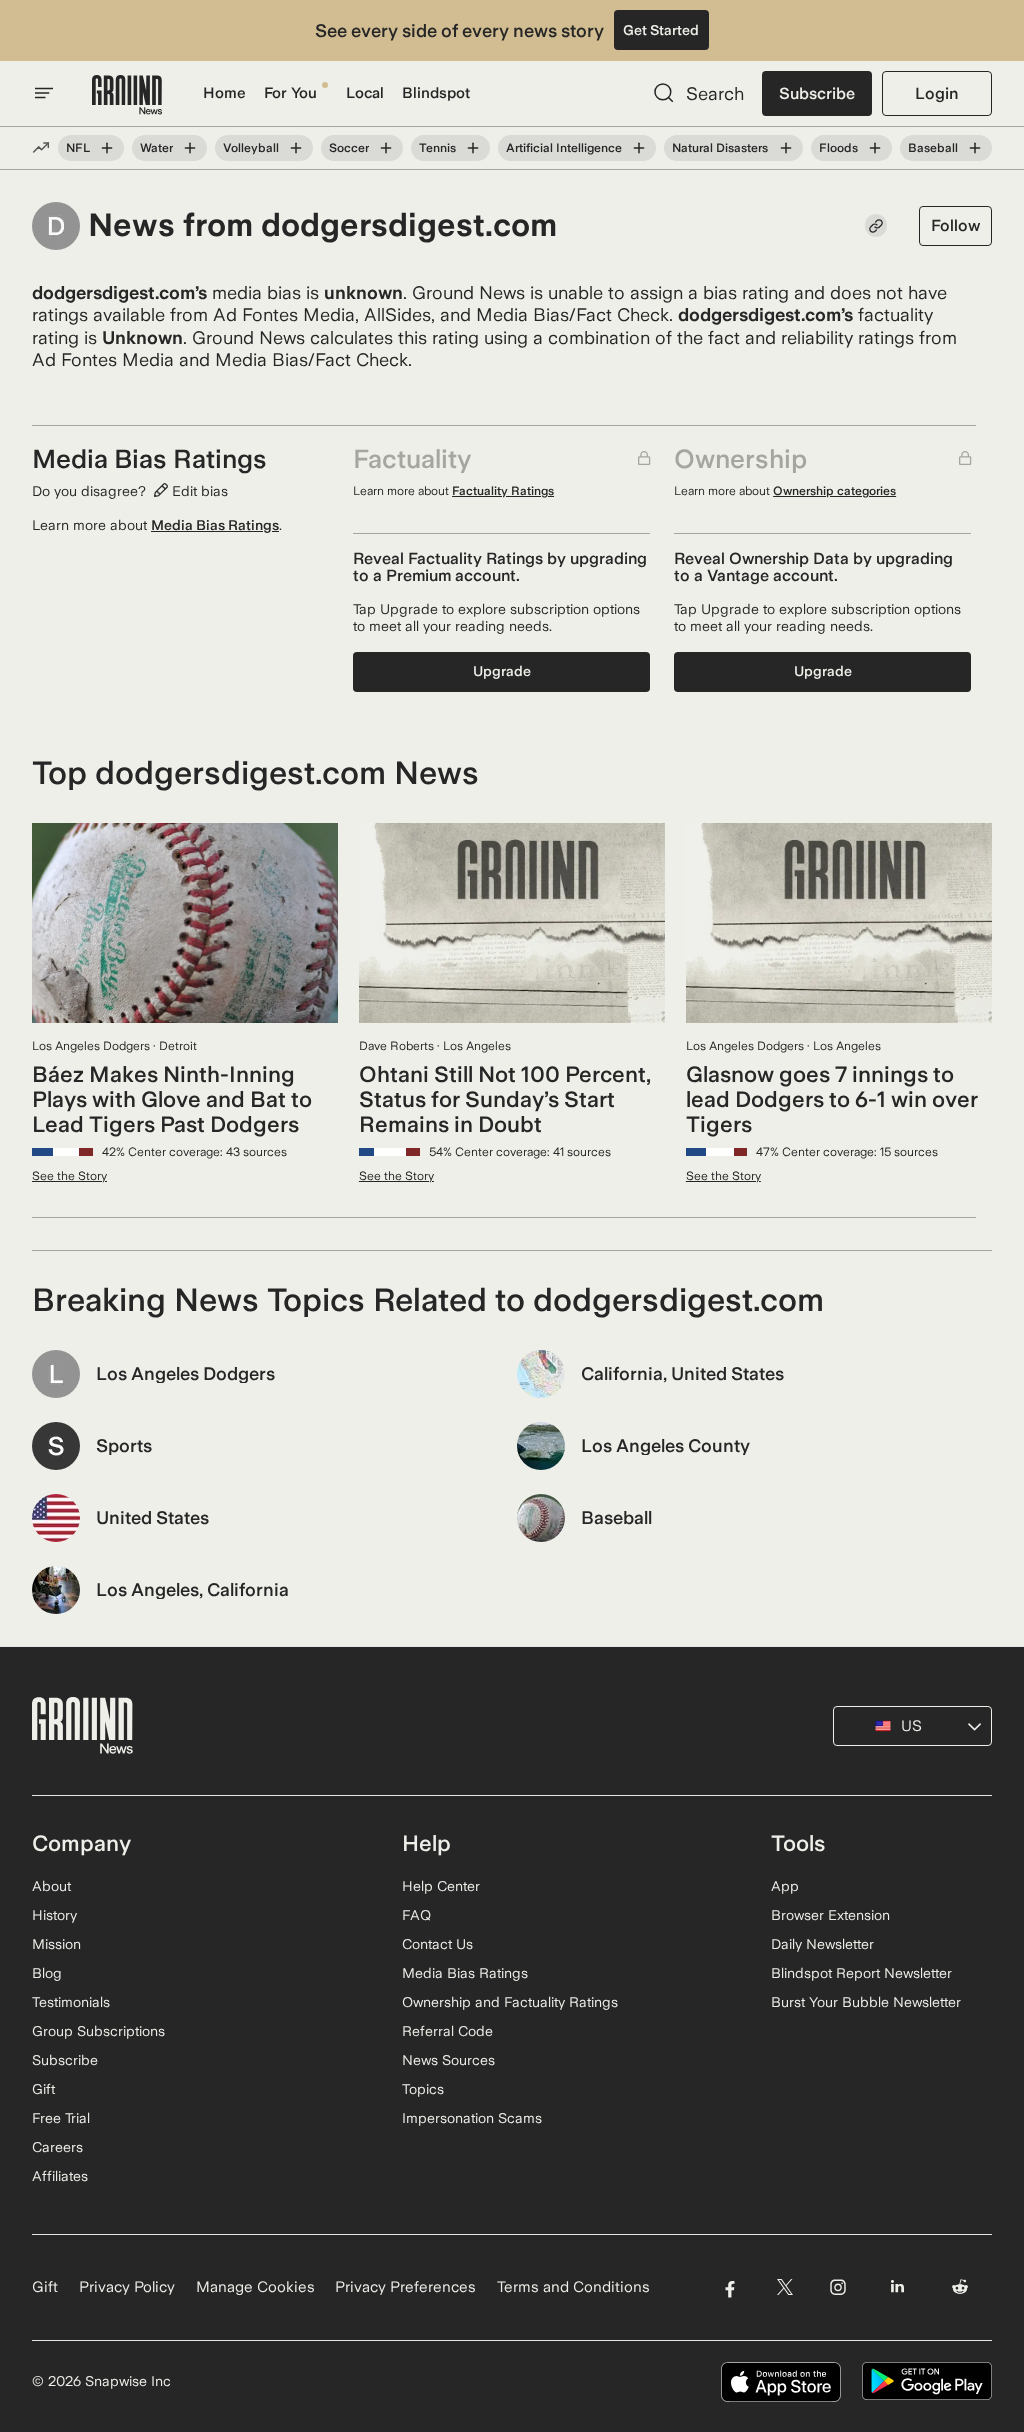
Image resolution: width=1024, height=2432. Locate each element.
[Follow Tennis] (473, 148)
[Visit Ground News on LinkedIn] (897, 2287)
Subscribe (817, 93)
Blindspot (436, 93)
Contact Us (437, 1944)
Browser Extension (830, 1915)
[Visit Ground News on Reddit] (960, 2287)
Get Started (661, 30)
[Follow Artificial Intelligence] (639, 148)
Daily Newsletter (822, 1944)
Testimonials (71, 2002)
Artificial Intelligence (564, 148)
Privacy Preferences (405, 2287)
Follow (955, 225)
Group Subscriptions (98, 2031)
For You (290, 93)
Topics (423, 2089)
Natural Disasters (720, 148)
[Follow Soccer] (386, 148)
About (51, 1886)
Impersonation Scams (472, 2118)
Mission (56, 1944)
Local (365, 93)
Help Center (441, 1886)
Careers (57, 2147)
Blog (47, 1973)
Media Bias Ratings (215, 525)
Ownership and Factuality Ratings (510, 2002)
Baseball (933, 148)
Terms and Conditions (573, 2287)
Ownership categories (834, 491)
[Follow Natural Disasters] (785, 148)
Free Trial (61, 2118)
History (54, 1915)
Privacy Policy (127, 2287)
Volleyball (251, 148)
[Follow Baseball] (975, 148)
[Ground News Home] (127, 95)
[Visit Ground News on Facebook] (729, 2287)
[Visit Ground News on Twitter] (784, 2287)
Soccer (349, 148)
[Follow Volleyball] (296, 148)
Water (156, 148)
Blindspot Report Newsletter (861, 1973)
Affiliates (60, 2176)
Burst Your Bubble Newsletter (866, 2002)
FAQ (416, 1915)
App (785, 1886)
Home (224, 93)
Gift (43, 2089)
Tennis (437, 148)
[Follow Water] (190, 148)
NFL (78, 148)
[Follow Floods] (875, 148)
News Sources (448, 2060)
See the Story (69, 1176)
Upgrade (502, 671)
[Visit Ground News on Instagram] (837, 2287)
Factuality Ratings (503, 491)
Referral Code (447, 2031)
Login (936, 93)
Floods (838, 148)
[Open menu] (44, 93)
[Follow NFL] (107, 148)
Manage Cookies (255, 2287)
